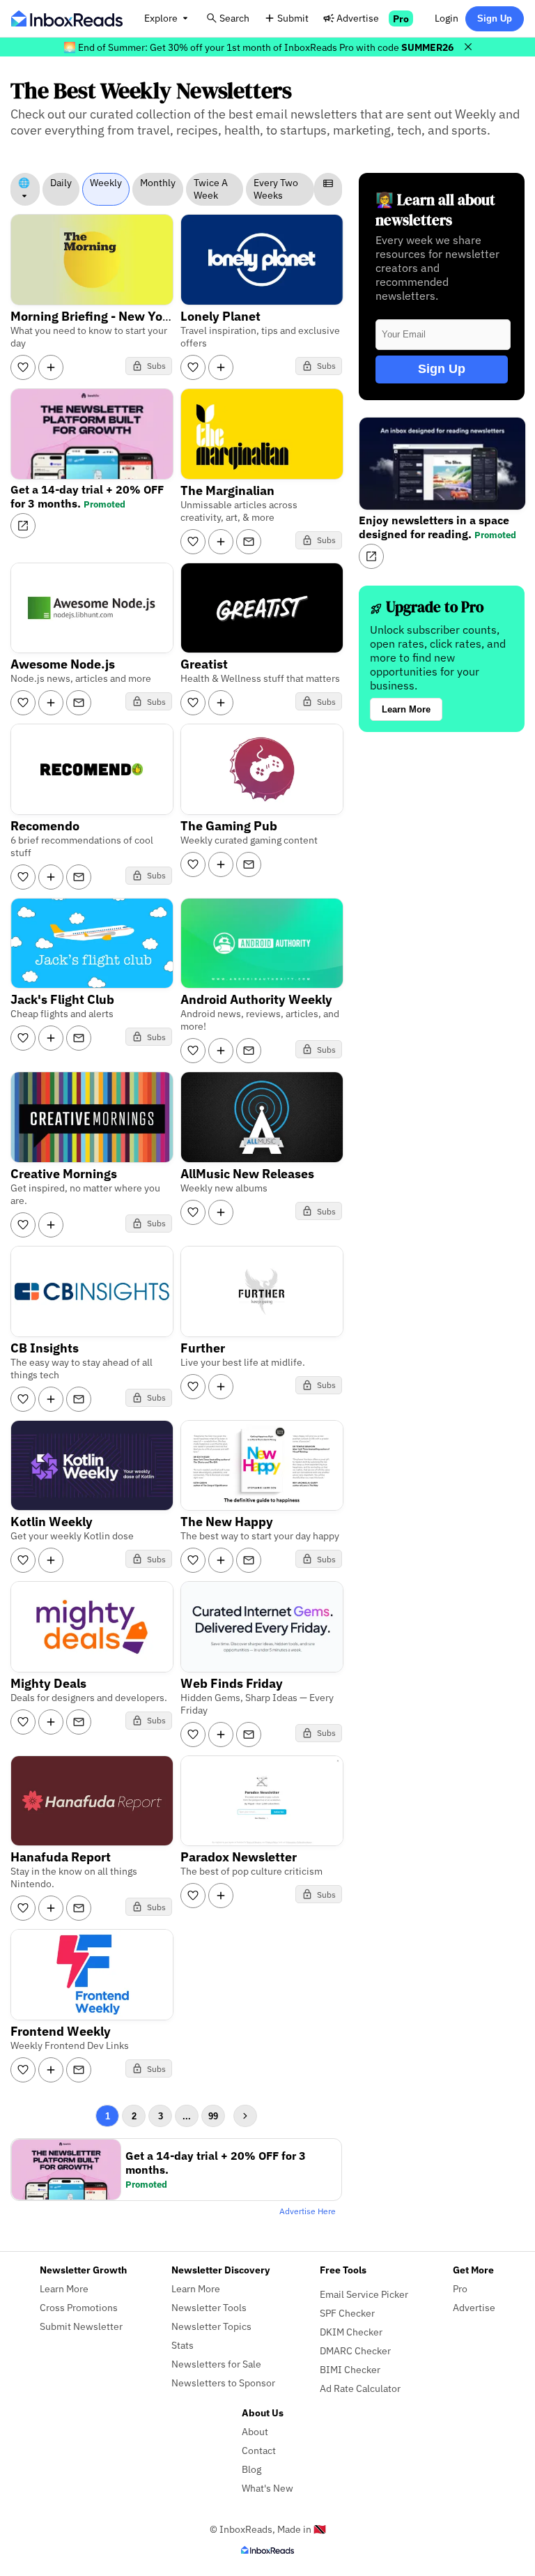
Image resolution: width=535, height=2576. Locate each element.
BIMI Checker (350, 2369)
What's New (267, 2488)
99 (213, 2116)
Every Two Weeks (276, 189)
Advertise (358, 18)
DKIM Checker (351, 2332)
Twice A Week (211, 189)
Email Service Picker (364, 2294)
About (255, 2431)
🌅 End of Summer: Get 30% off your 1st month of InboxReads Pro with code (258, 47)
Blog (251, 2469)
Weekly (106, 183)
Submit (293, 18)
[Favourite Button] (23, 367)
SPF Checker (347, 2313)
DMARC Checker (355, 2350)
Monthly (158, 183)
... (187, 2116)
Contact (259, 2450)
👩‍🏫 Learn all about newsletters (435, 210)
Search (234, 18)
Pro (401, 18)
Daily (61, 183)
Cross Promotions (79, 2307)
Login (447, 18)
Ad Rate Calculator (360, 2388)
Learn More (406, 709)
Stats (183, 2345)
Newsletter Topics (211, 2326)
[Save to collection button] (51, 367)
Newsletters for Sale (216, 2364)
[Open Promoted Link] (23, 526)
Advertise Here (308, 2211)
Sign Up (495, 18)
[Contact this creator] (249, 542)
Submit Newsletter (81, 2326)
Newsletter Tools (209, 2307)
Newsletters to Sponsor (223, 2383)
